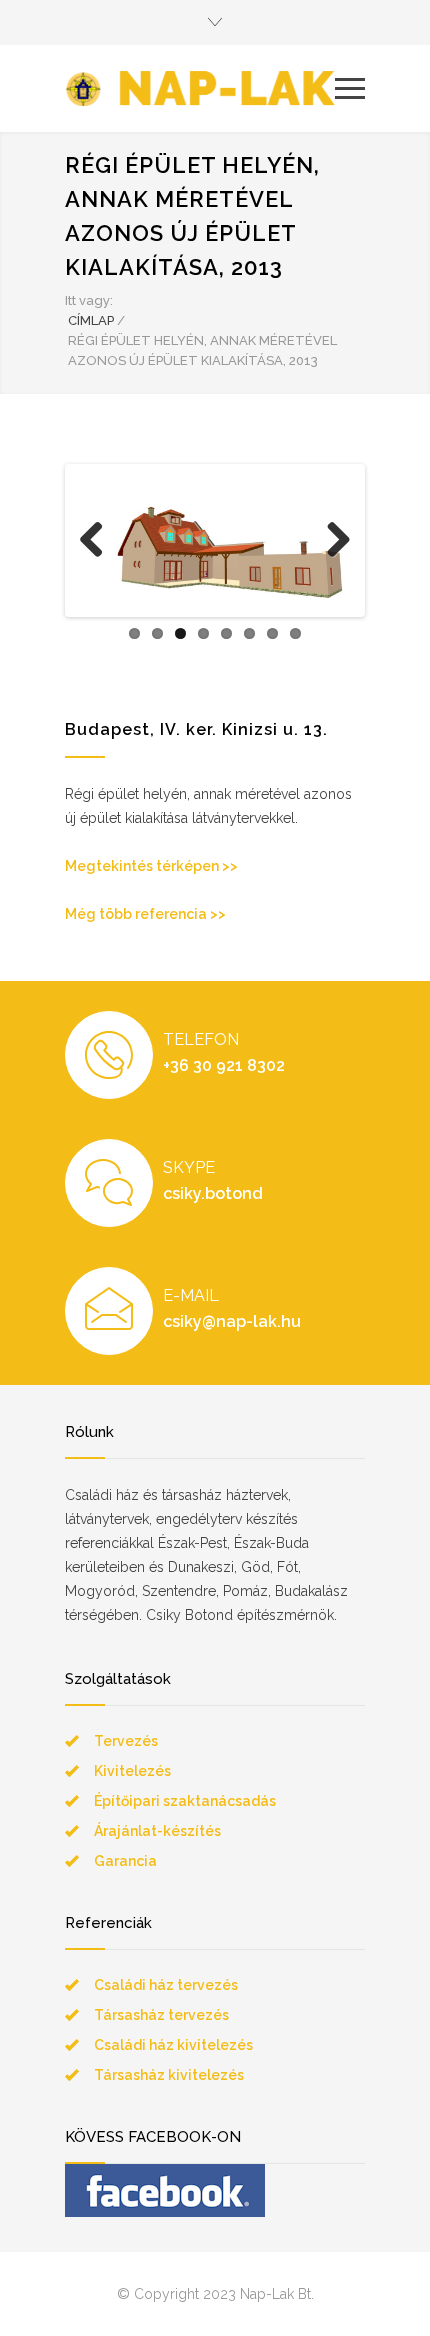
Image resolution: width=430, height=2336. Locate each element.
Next (336, 560)
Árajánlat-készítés (157, 1831)
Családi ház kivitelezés (173, 2045)
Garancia (125, 1861)
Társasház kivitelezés (169, 2075)
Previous (99, 560)
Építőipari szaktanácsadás (185, 1801)
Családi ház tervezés (166, 1985)
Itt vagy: (89, 300)
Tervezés (126, 1741)
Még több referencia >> (145, 914)
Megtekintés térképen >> (151, 866)
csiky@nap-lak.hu (232, 1321)
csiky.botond (213, 1193)
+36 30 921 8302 (224, 1065)
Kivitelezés (132, 1771)
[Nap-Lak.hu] (200, 88)
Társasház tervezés (161, 2015)
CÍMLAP (91, 320)
